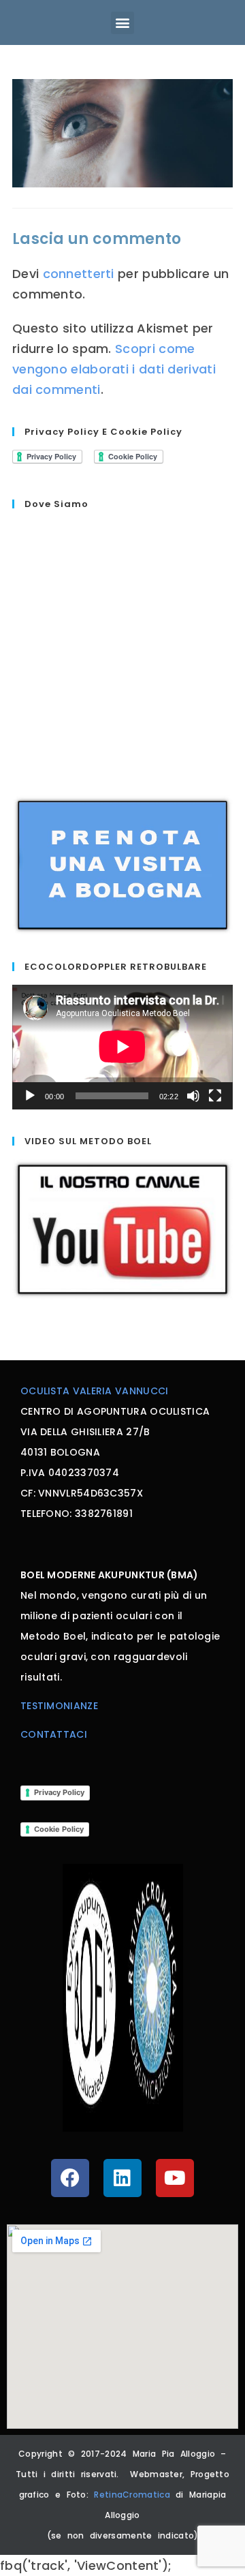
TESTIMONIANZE (59, 1706)
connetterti (79, 274)
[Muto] (193, 1096)
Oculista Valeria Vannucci (95, 1391)
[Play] (30, 1096)
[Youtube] (175, 2178)
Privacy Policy (59, 1792)
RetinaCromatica (135, 2495)
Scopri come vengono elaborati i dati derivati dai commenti (114, 369)
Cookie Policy (59, 1829)
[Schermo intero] (215, 1096)
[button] (122, 23)
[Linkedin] (122, 2178)
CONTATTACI (54, 1734)
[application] (122, 1047)
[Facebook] (70, 2178)
